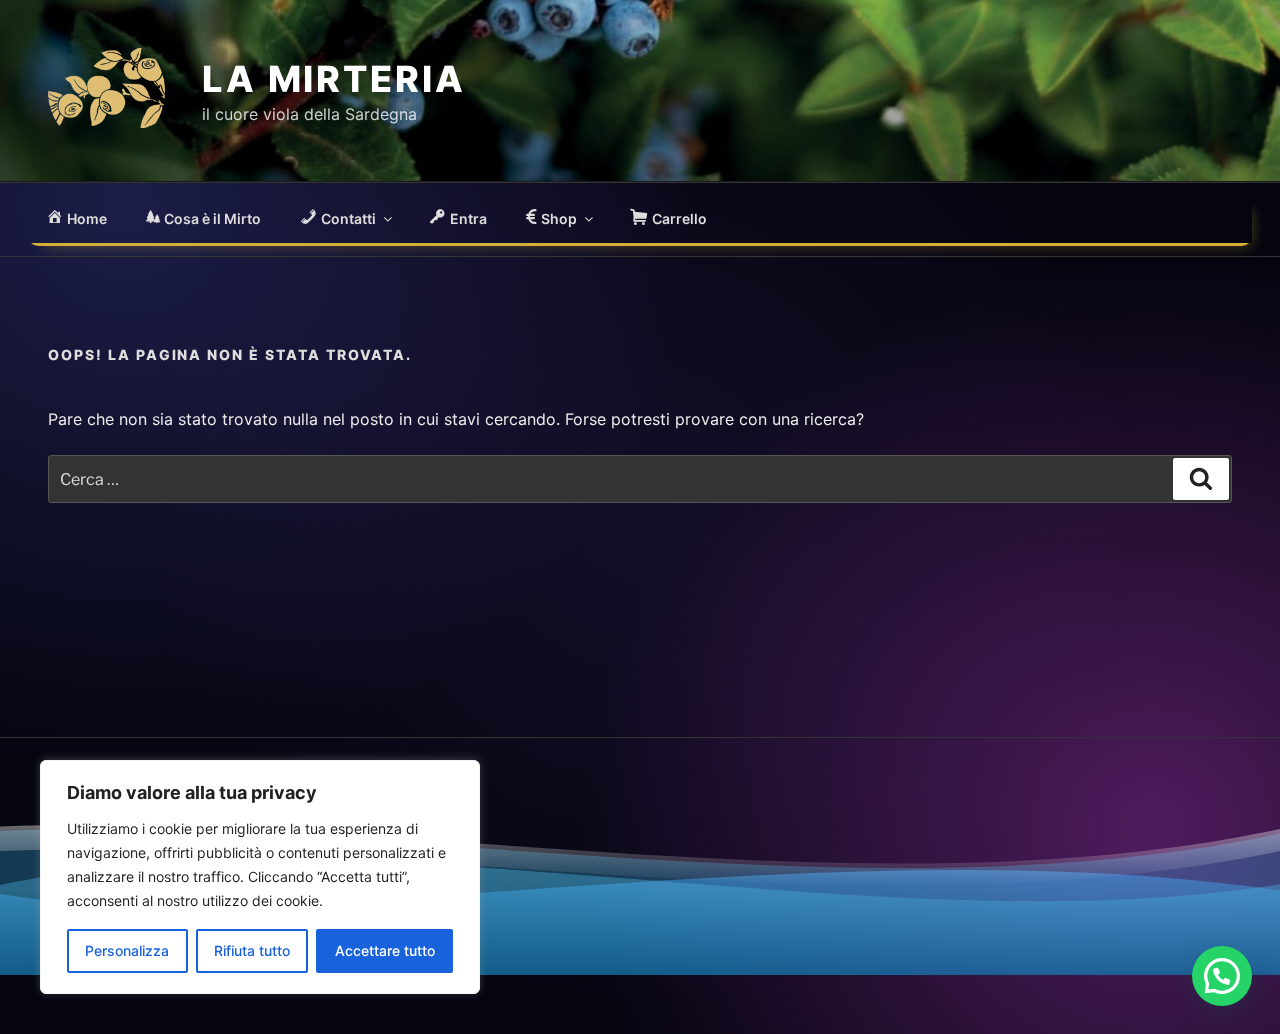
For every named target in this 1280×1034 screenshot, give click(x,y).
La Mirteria (334, 79)
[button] (1222, 976)
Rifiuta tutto (252, 950)
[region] (260, 877)
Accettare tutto (385, 950)
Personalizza (127, 950)
